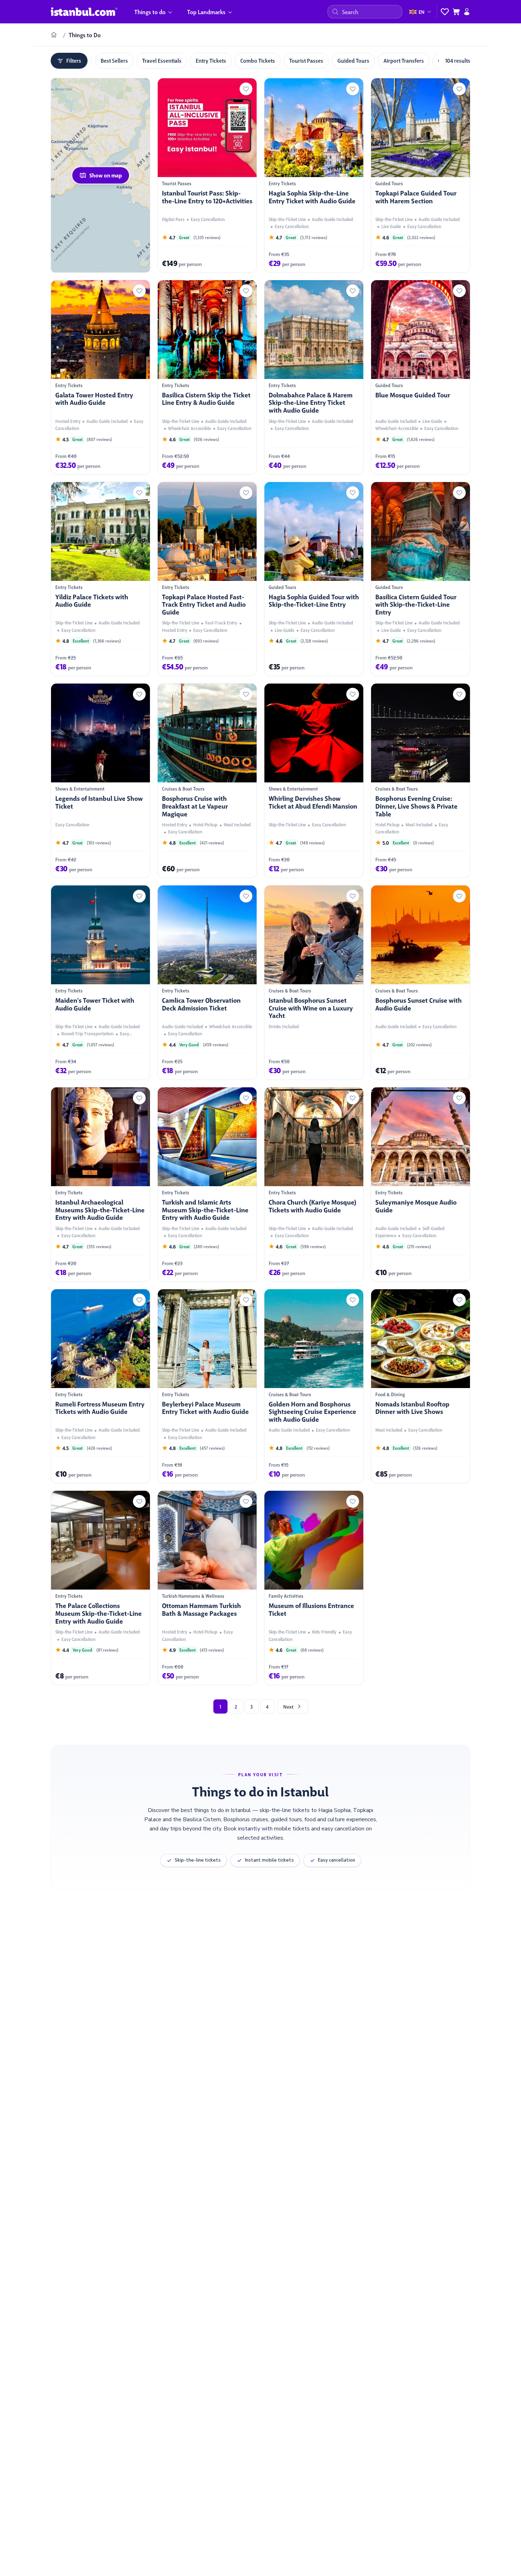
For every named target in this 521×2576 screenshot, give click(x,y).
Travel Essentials (162, 60)
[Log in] (467, 12)
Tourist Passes (306, 60)
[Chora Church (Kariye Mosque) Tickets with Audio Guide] (314, 1184)
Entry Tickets (211, 60)
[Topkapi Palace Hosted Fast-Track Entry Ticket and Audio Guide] (207, 579)
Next (288, 1706)
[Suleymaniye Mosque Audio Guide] (421, 1184)
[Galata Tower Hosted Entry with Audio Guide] (100, 377)
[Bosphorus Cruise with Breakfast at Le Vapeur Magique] (207, 781)
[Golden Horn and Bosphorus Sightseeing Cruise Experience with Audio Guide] (314, 1386)
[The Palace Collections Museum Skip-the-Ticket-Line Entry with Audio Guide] (100, 1588)
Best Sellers (114, 60)
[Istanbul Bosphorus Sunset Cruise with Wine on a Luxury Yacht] (314, 983)
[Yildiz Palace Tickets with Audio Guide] (100, 579)
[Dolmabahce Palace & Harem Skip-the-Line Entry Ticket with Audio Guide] (314, 377)
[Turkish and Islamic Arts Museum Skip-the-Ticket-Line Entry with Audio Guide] (207, 1184)
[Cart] (456, 12)
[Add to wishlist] (246, 89)
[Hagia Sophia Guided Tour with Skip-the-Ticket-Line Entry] (314, 579)
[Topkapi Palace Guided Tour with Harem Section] (421, 175)
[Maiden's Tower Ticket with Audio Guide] (100, 983)
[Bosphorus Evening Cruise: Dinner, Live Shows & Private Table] (421, 781)
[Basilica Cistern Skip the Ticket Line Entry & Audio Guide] (207, 377)
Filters (74, 60)
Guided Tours (353, 60)
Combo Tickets (258, 60)
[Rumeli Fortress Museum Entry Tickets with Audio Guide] (100, 1386)
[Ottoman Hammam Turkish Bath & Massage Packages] (207, 1588)
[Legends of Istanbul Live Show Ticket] (100, 781)
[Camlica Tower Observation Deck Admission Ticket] (207, 983)
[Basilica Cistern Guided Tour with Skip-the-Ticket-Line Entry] (421, 579)
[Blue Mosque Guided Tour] (421, 377)
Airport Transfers (404, 60)
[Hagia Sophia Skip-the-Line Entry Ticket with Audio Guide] (314, 175)
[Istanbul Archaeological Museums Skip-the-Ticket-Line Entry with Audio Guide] (100, 1184)
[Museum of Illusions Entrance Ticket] (314, 1588)
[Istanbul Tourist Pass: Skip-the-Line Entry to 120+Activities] (207, 175)
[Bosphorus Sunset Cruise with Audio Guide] (421, 983)
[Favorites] (445, 12)
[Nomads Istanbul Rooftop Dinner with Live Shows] (421, 1386)
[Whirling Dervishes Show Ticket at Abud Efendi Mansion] (314, 781)
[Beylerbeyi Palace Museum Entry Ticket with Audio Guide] (207, 1386)
